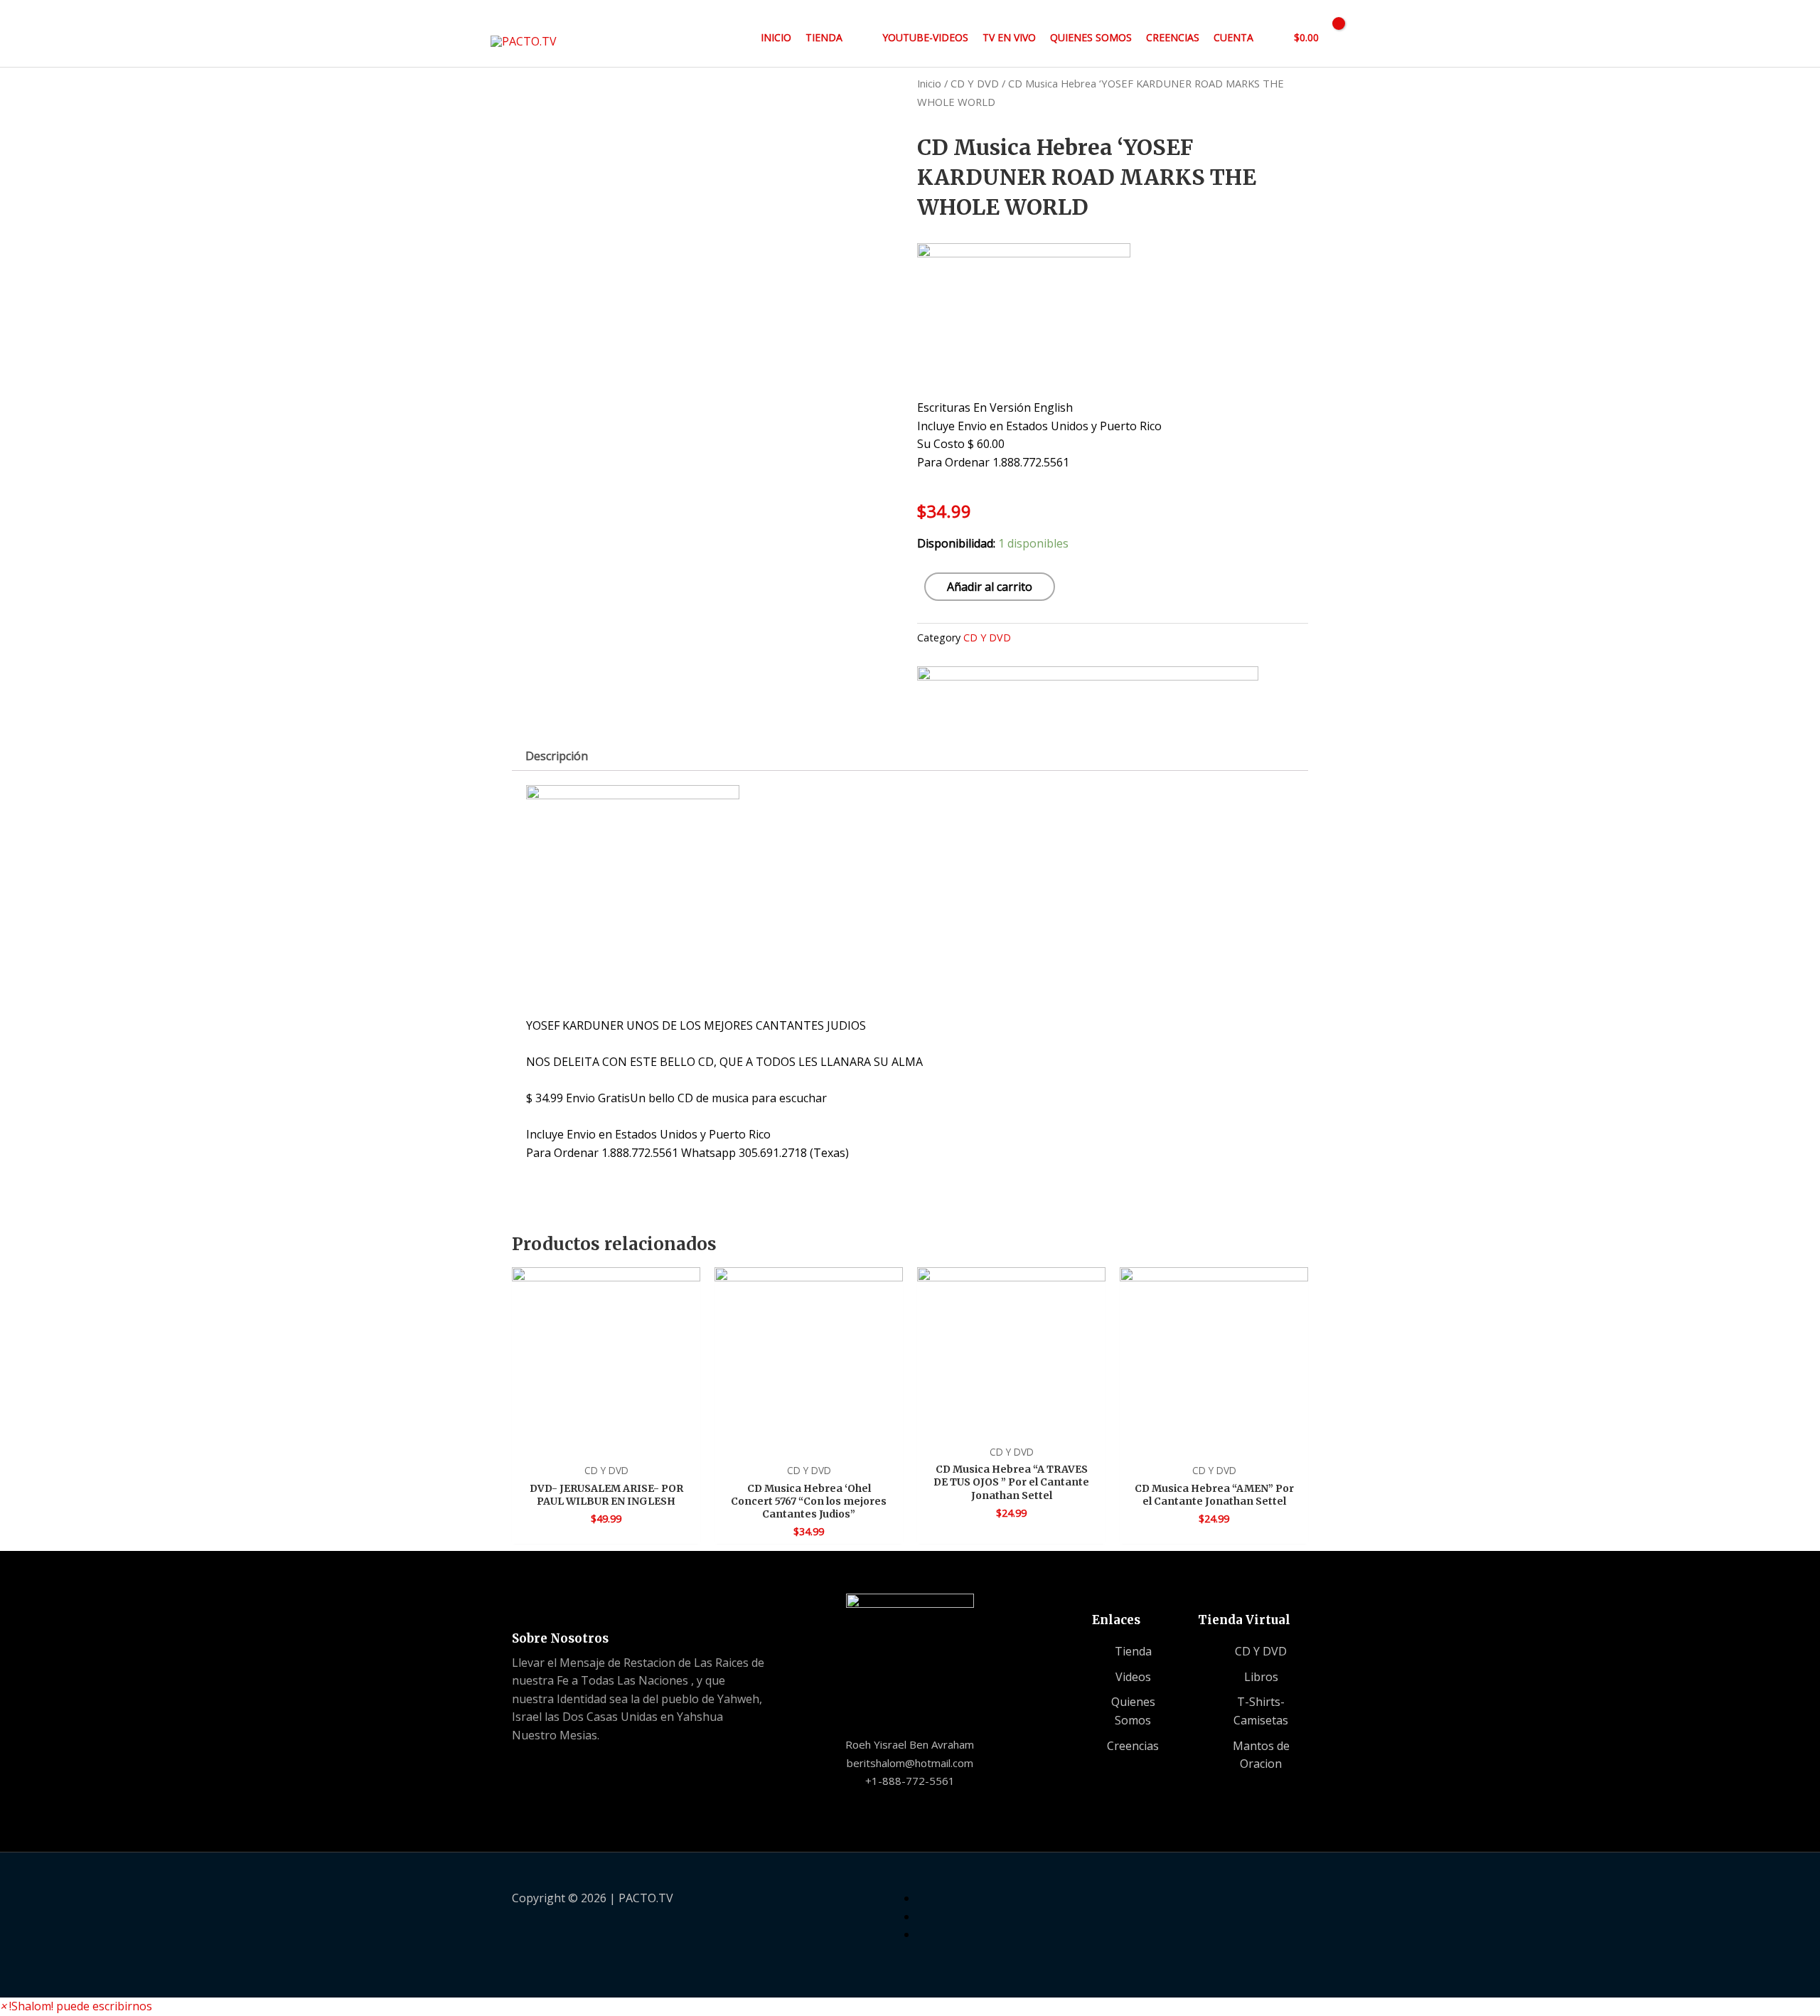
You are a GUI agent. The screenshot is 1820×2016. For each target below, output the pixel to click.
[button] (76, 2006)
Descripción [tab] (557, 756)
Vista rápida (606, 1441)
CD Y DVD (975, 83)
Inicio (929, 83)
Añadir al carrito (990, 587)
